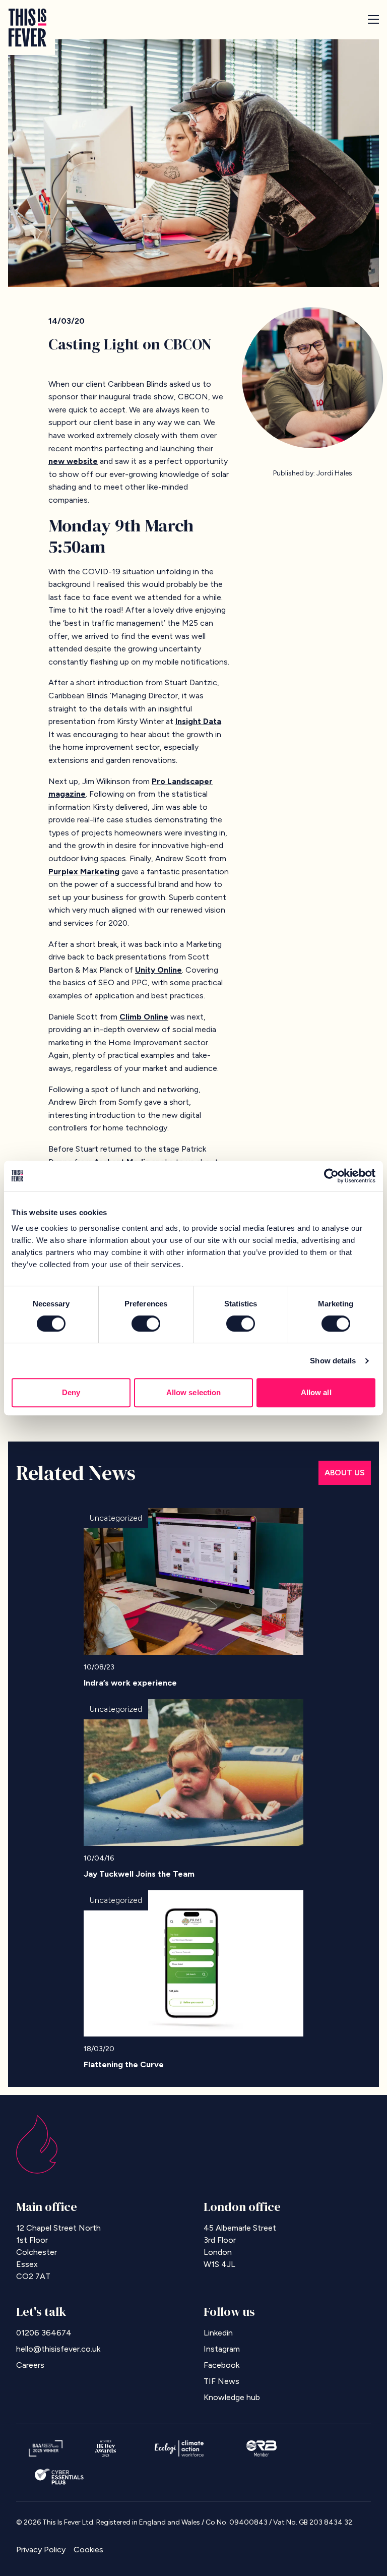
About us (345, 1473)
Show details (333, 1361)
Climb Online (144, 1017)
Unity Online (158, 970)
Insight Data (198, 721)
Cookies (88, 2550)
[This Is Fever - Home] (27, 27)
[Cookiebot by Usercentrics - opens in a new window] (331, 1176)
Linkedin (218, 2333)
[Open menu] (373, 19)
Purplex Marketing (84, 872)
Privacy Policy (41, 2550)
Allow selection (194, 1392)
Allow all (316, 1392)
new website (73, 461)
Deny (71, 1392)
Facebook (221, 2365)
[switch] (146, 1324)
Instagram (222, 2349)
